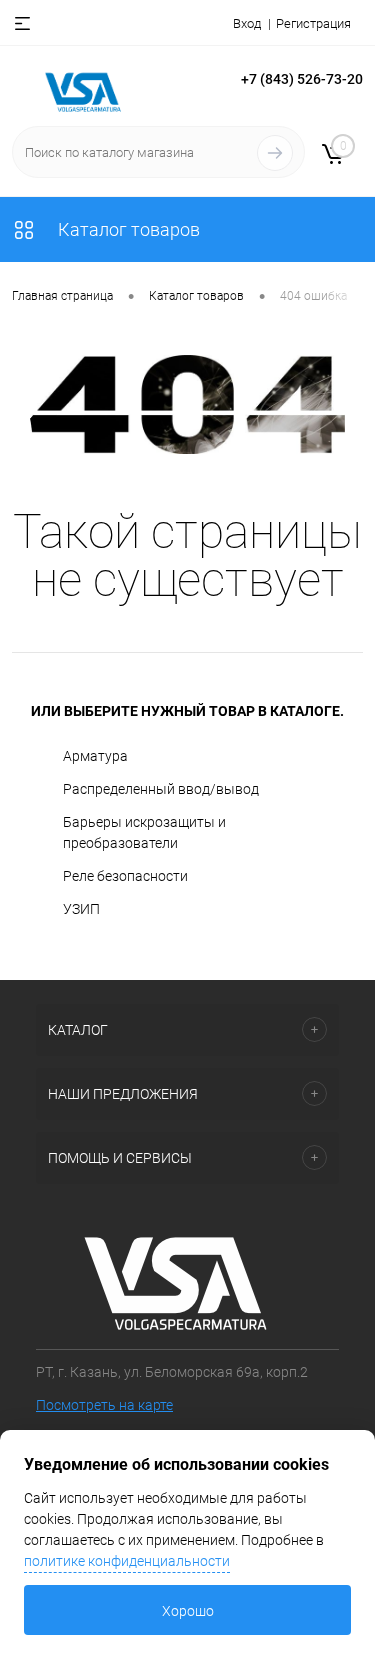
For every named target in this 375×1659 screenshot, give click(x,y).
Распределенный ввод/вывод (161, 789)
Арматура (95, 756)
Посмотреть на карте (104, 1405)
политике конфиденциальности (127, 1561)
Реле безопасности (125, 876)
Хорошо (188, 1611)
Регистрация (313, 23)
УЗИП (81, 909)
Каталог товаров (127, 229)
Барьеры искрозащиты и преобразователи (144, 832)
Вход (247, 23)
